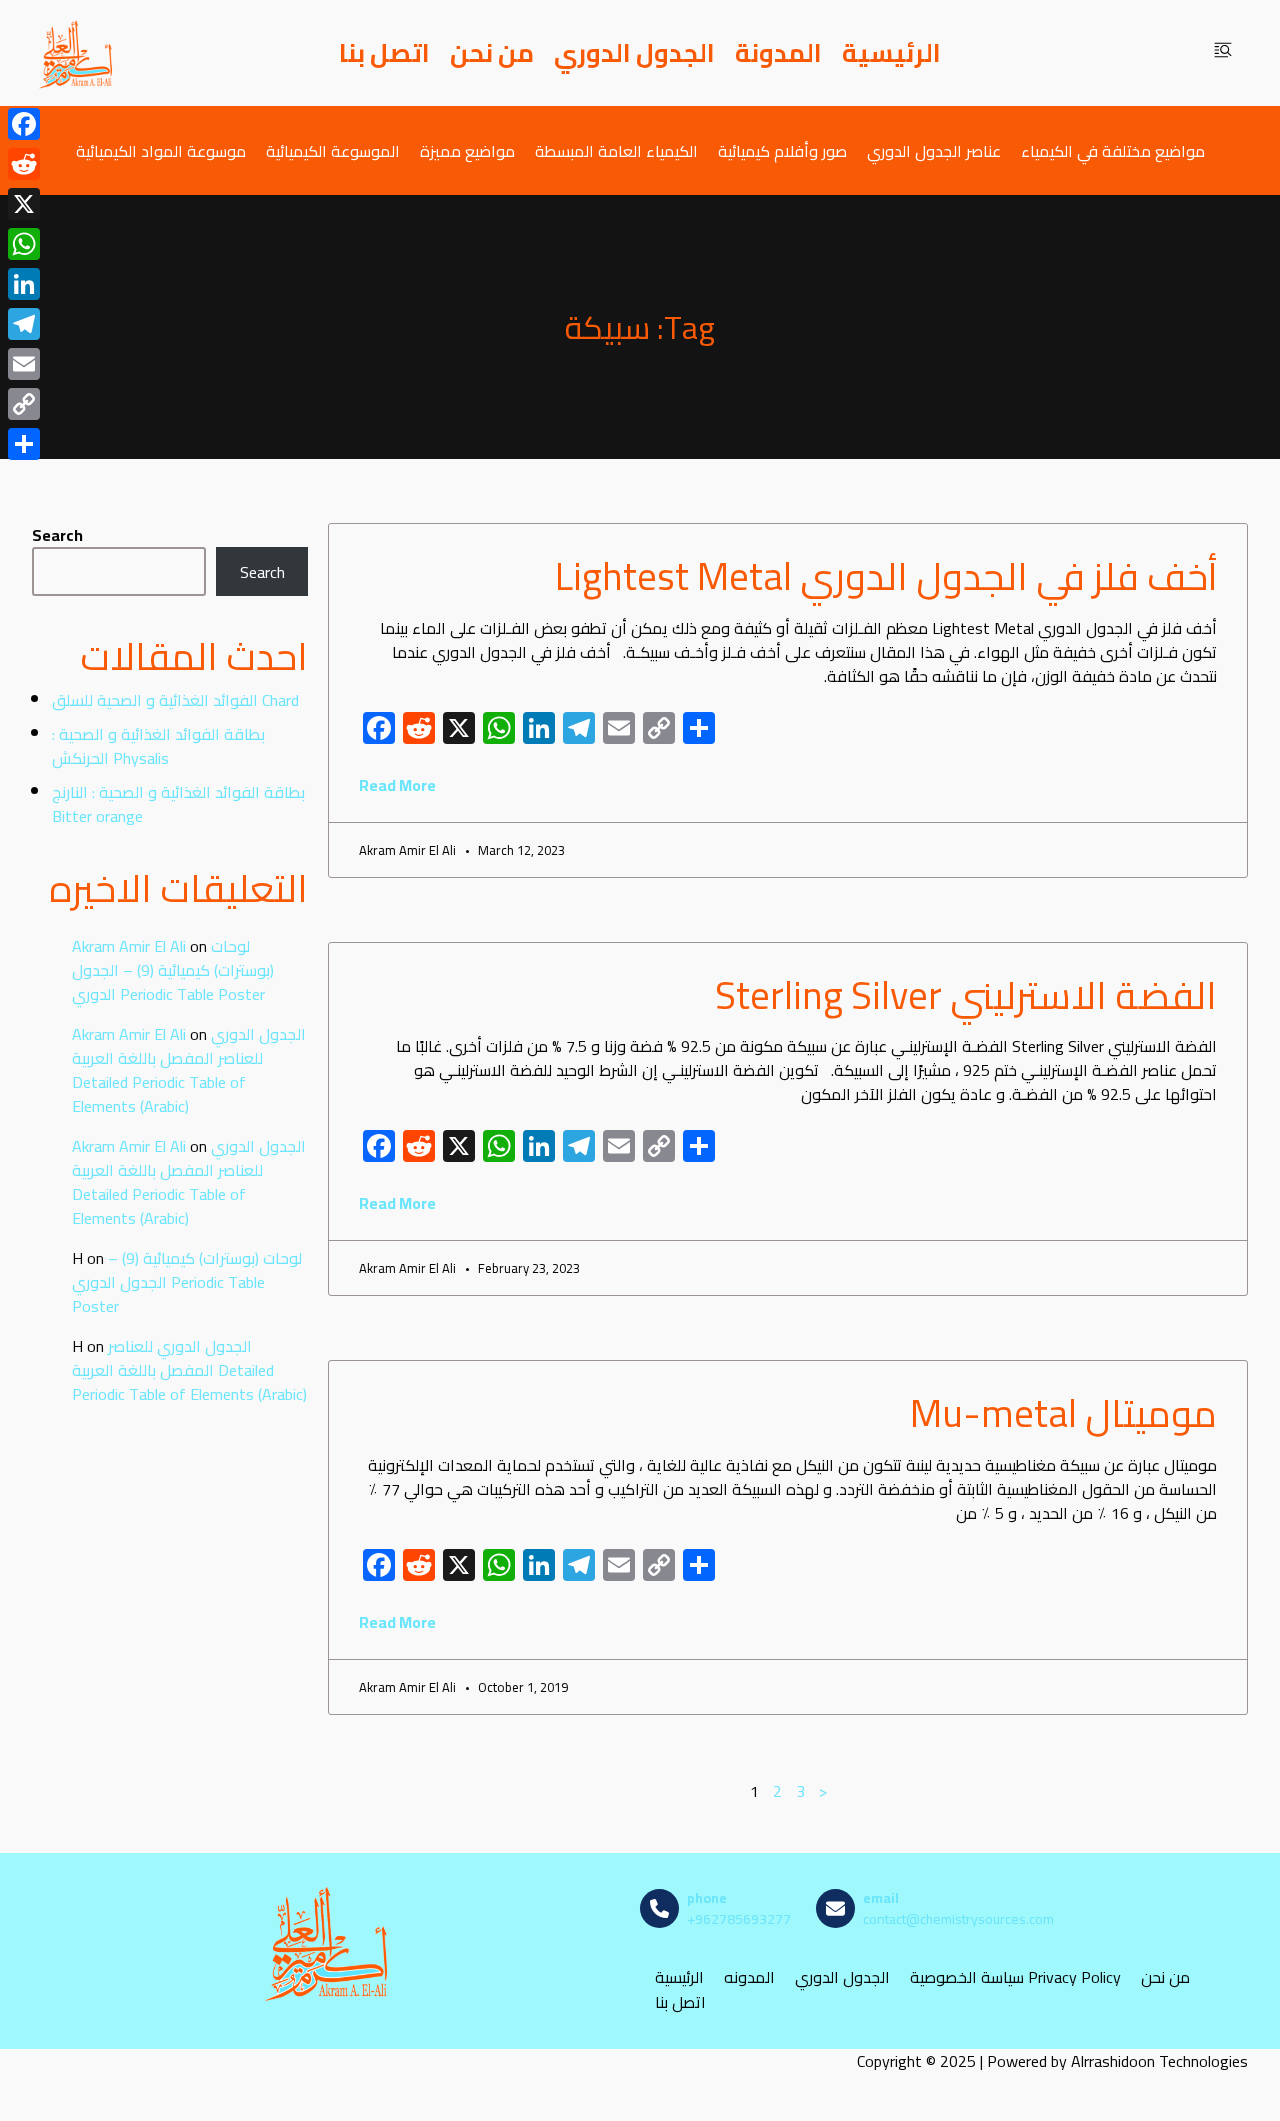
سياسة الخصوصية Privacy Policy (1015, 1977)
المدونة (778, 53)
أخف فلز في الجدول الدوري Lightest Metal (886, 576)
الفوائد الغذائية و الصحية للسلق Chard (175, 700)
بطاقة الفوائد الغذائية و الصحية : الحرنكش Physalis (158, 746)
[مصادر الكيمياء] (77, 53)
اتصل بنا (384, 53)
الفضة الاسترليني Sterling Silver (966, 995)
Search (57, 535)
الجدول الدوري (634, 53)
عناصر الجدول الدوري (934, 150)
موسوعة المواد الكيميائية (161, 150)
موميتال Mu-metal (1063, 1413)
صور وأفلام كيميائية (782, 150)
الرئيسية (891, 53)
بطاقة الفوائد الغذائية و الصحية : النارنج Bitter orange (178, 804)
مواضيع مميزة (467, 150)
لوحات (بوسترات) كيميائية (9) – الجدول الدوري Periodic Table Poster (173, 970)
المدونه (749, 1977)
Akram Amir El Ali (129, 946)
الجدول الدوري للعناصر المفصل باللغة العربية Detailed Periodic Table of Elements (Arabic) (189, 1070)
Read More (397, 785)
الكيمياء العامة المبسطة (616, 150)
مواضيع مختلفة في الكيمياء (1113, 150)
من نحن (492, 53)
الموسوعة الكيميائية (333, 150)
